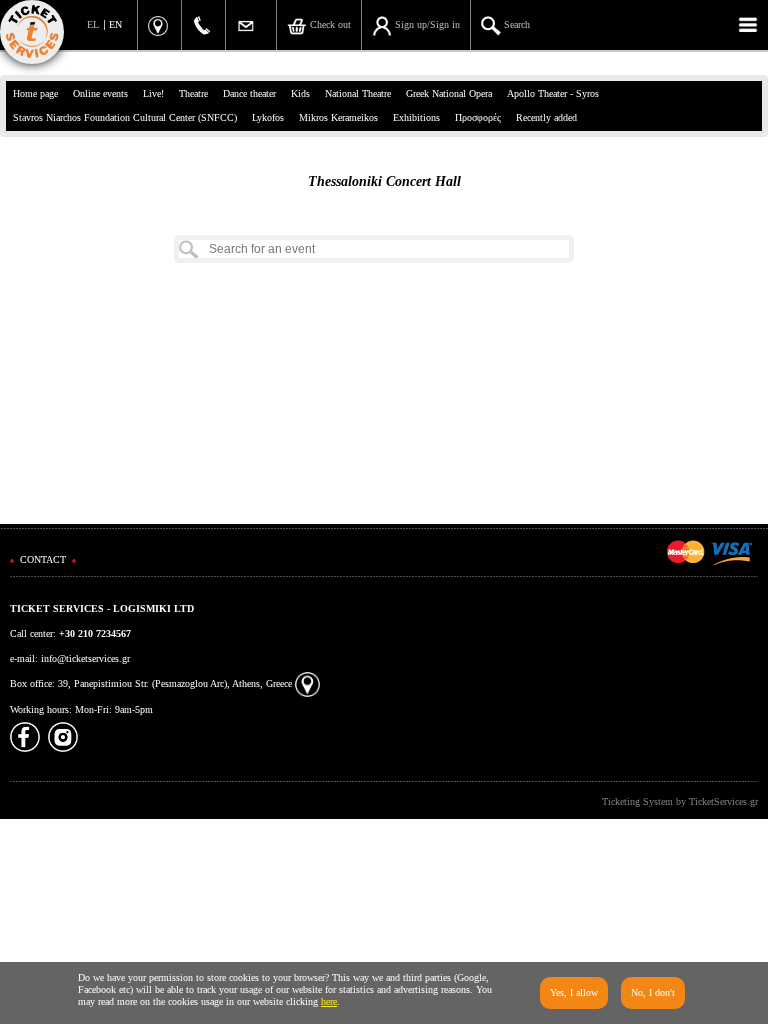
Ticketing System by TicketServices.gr (680, 801)
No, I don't (653, 992)
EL (93, 24)
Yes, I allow (574, 992)
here (329, 1001)
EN (115, 24)
